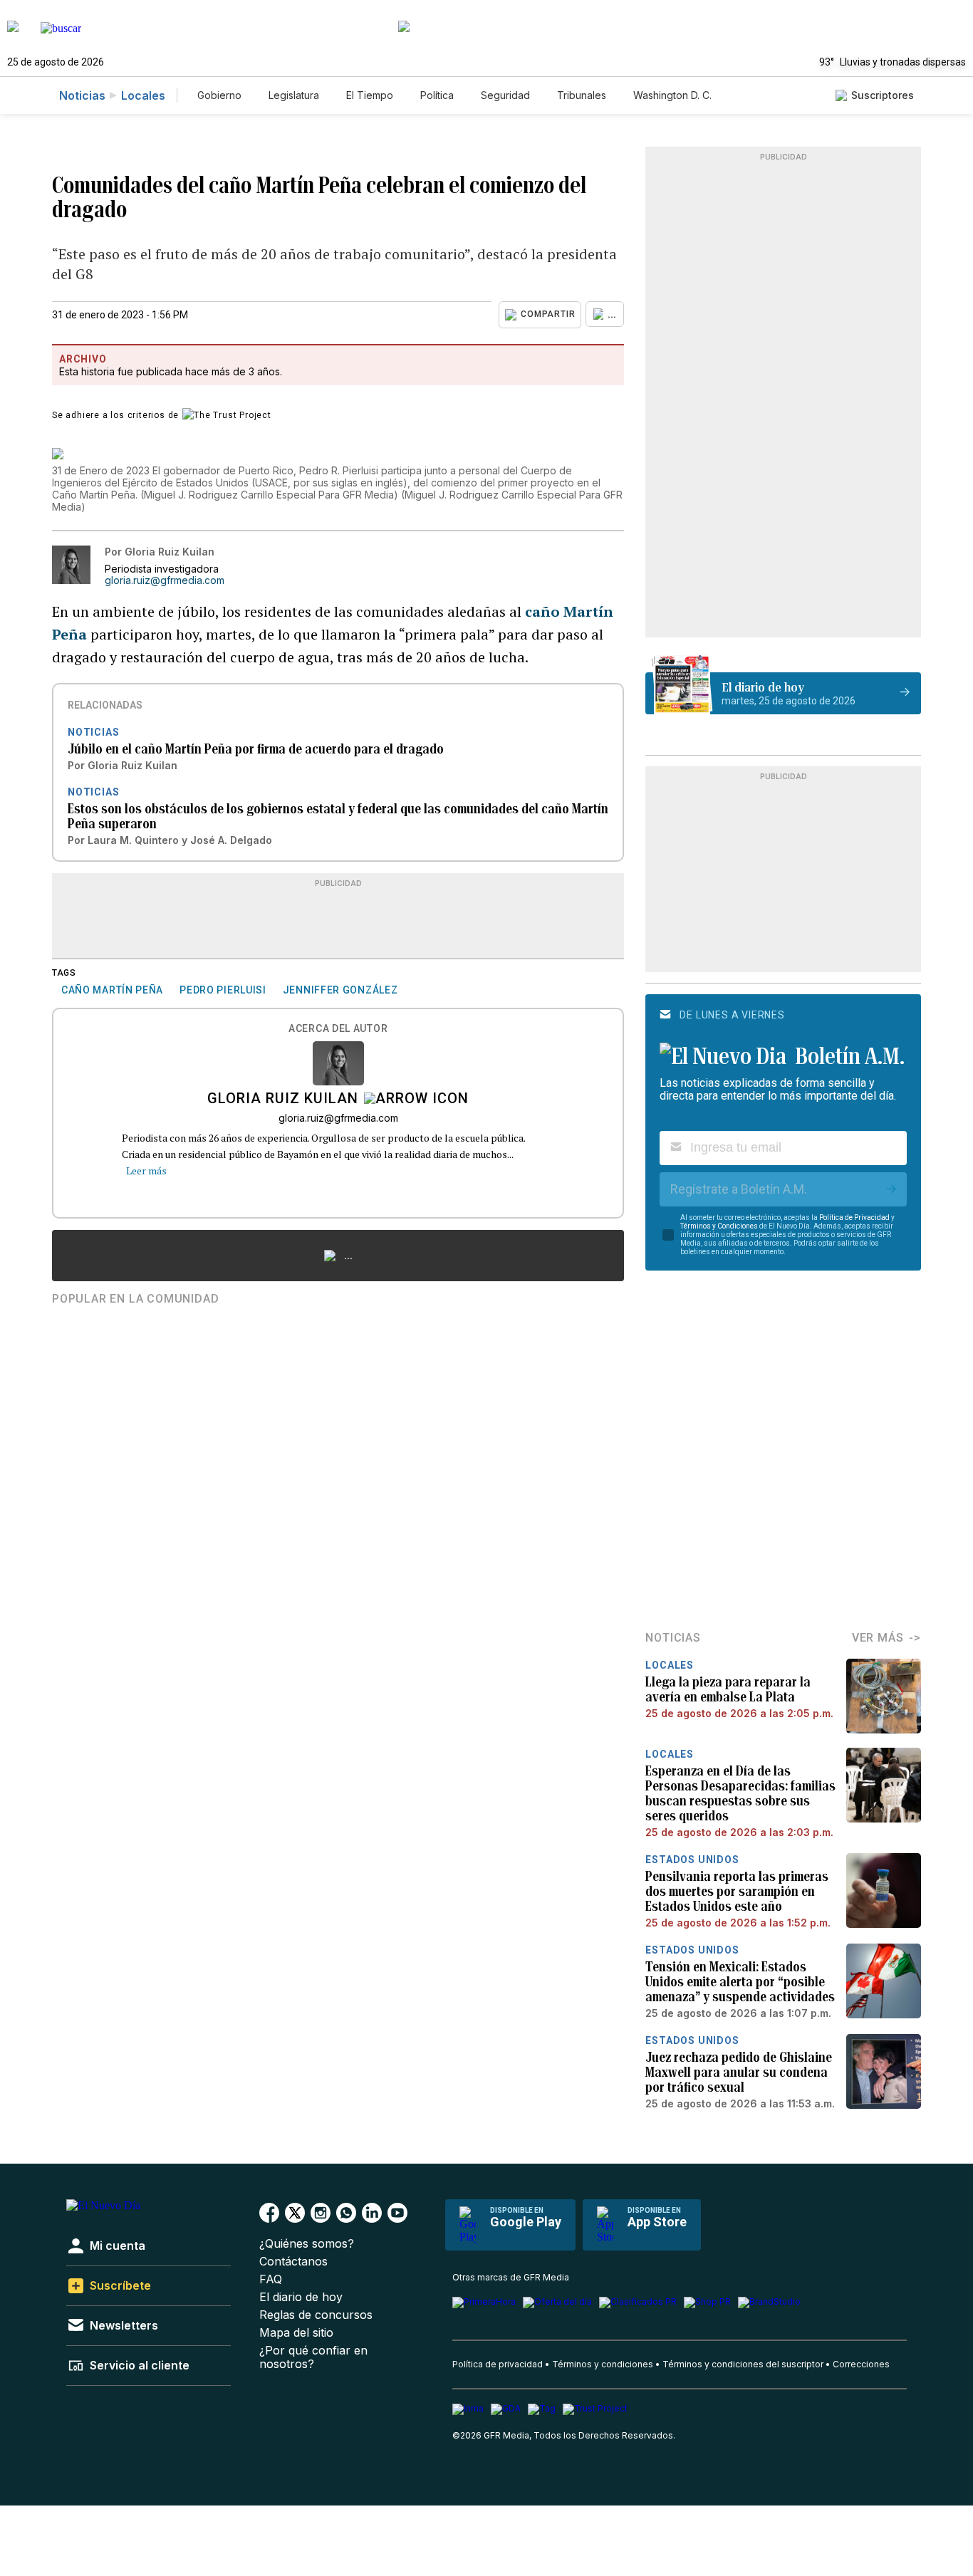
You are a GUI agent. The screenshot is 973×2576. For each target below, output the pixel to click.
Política (437, 95)
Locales (143, 95)
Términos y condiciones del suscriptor (743, 2364)
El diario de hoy (301, 2297)
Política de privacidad (498, 2364)
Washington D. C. (672, 95)
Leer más (146, 1170)
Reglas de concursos (316, 2315)
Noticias (82, 95)
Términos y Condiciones (719, 1226)
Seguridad (505, 95)
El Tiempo (370, 95)
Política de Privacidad (854, 1217)
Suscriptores (883, 95)
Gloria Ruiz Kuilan (283, 1100)
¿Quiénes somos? (307, 2244)
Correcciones (861, 2364)
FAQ (271, 2279)
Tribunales (582, 95)
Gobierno (219, 95)
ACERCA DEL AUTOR (338, 1029)
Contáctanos (293, 2262)
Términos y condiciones (603, 2364)
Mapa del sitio (296, 2333)
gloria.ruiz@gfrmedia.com (165, 580)
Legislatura (294, 95)
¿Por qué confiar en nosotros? (313, 2357)
